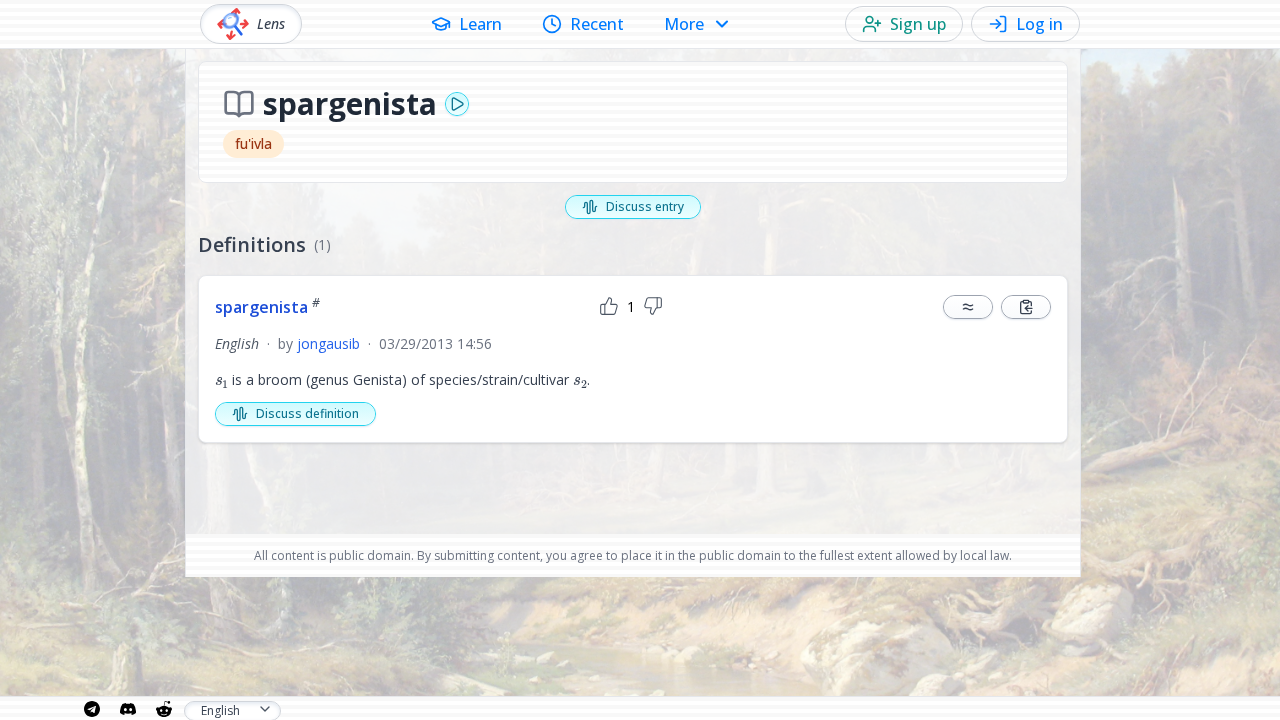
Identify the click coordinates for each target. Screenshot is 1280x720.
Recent (597, 24)
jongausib (328, 343)
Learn (480, 24)
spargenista (267, 307)
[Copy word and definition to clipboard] (1026, 307)
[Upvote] (609, 307)
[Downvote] (653, 307)
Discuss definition (307, 413)
